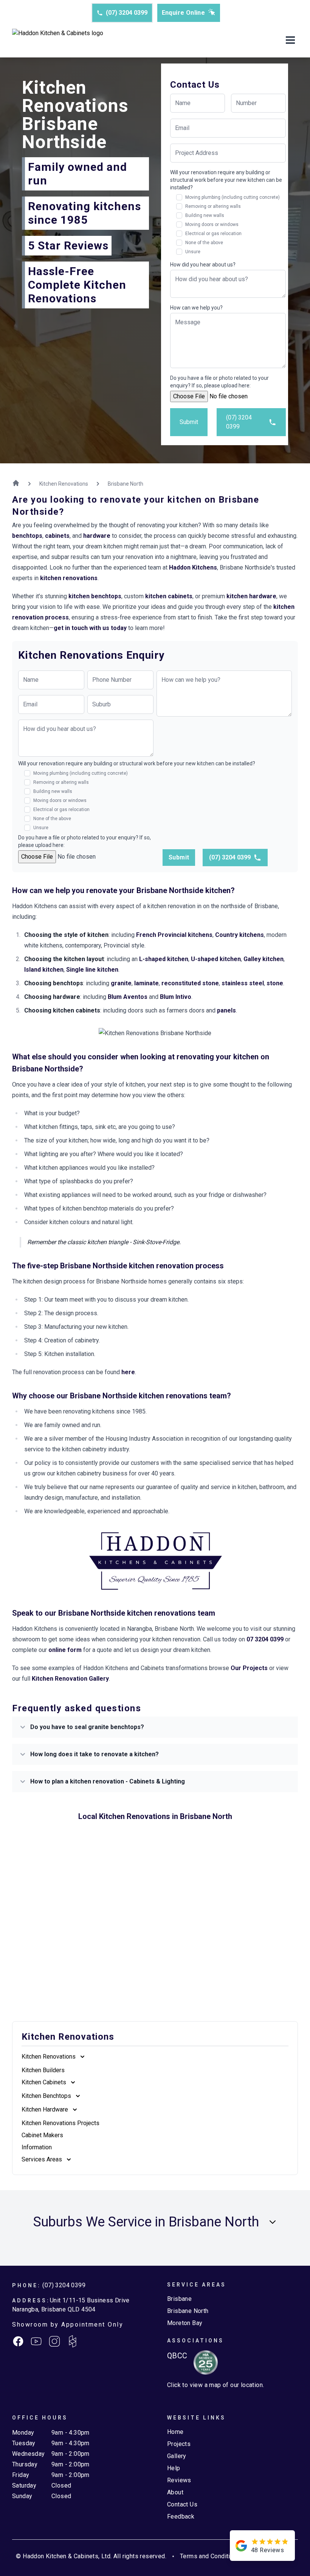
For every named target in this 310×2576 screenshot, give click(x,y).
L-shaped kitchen (164, 959)
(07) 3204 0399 (127, 13)
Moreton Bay (185, 2323)
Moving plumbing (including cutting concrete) (232, 197)
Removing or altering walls (213, 206)
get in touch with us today (90, 628)
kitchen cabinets (169, 596)
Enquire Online (184, 13)
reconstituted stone (190, 983)
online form (65, 1650)
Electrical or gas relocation (213, 234)
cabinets (57, 536)
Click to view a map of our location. (215, 2385)
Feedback (181, 2516)
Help (174, 2468)
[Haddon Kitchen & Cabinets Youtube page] (36, 2341)
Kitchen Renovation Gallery (70, 1679)
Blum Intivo (176, 997)
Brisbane (179, 2299)
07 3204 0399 (265, 1639)
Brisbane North (188, 2311)
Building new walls (205, 215)
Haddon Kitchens (193, 567)
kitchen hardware (251, 596)
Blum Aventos (128, 997)
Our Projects (249, 1668)
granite (121, 983)
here (128, 1372)
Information (37, 2147)
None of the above (204, 243)
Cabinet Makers (42, 2135)
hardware (97, 536)
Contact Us (182, 2504)
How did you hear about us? (203, 265)
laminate (146, 983)
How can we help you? (196, 308)
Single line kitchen (92, 970)
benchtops (27, 536)
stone (275, 983)
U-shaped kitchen (216, 959)
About (175, 2492)
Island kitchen (44, 970)
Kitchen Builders (43, 2070)
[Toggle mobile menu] (290, 41)
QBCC (177, 2356)
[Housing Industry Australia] (203, 2362)
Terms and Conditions (210, 2556)
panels (226, 1010)
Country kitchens (239, 935)
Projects (179, 2444)
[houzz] (73, 2341)
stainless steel (243, 983)
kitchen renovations (69, 578)
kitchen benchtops (95, 596)
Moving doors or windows (212, 224)
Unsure (193, 252)
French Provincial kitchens (174, 935)
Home (175, 2432)
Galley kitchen (263, 959)
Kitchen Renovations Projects (60, 2123)
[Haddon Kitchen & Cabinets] (58, 41)
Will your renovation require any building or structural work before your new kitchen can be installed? (226, 180)
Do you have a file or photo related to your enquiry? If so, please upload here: (219, 382)
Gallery (177, 2456)
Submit (189, 422)
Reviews (179, 2480)
